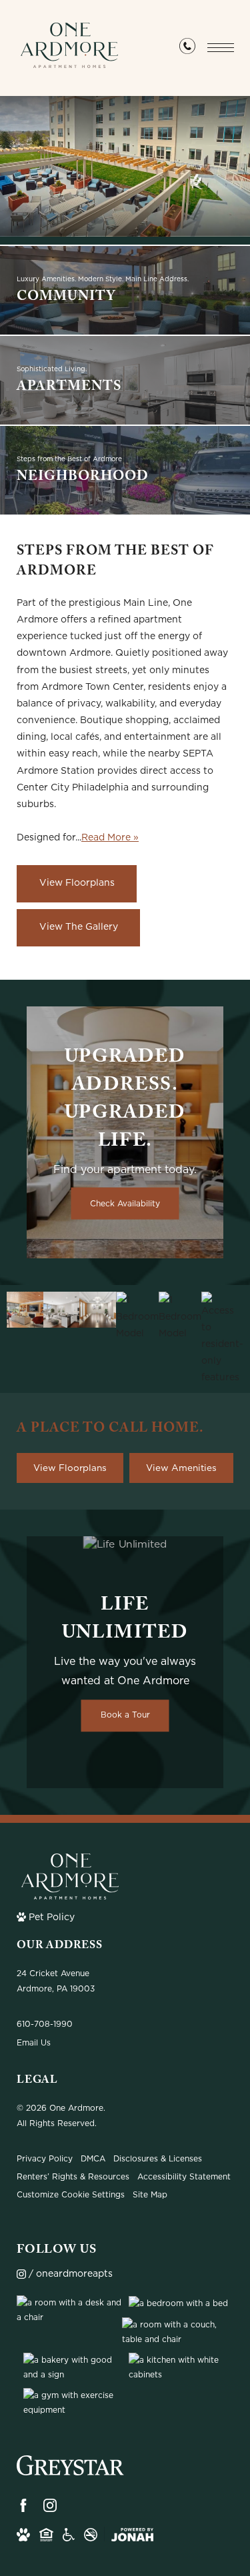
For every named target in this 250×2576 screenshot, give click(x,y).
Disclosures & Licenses (158, 2158)
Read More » (110, 837)
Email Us (34, 2042)
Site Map (150, 2194)
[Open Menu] (221, 48)
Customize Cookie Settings (71, 2194)
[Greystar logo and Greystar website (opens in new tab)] (70, 2467)
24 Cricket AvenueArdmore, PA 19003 (56, 1981)
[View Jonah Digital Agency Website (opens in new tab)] (132, 2535)
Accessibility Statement (184, 2176)
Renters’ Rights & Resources (73, 2176)
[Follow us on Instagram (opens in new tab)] (50, 2505)
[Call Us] (187, 49)
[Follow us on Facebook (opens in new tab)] (23, 2505)
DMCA (93, 2158)
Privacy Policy (45, 2158)
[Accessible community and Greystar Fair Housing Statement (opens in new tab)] (69, 2535)
